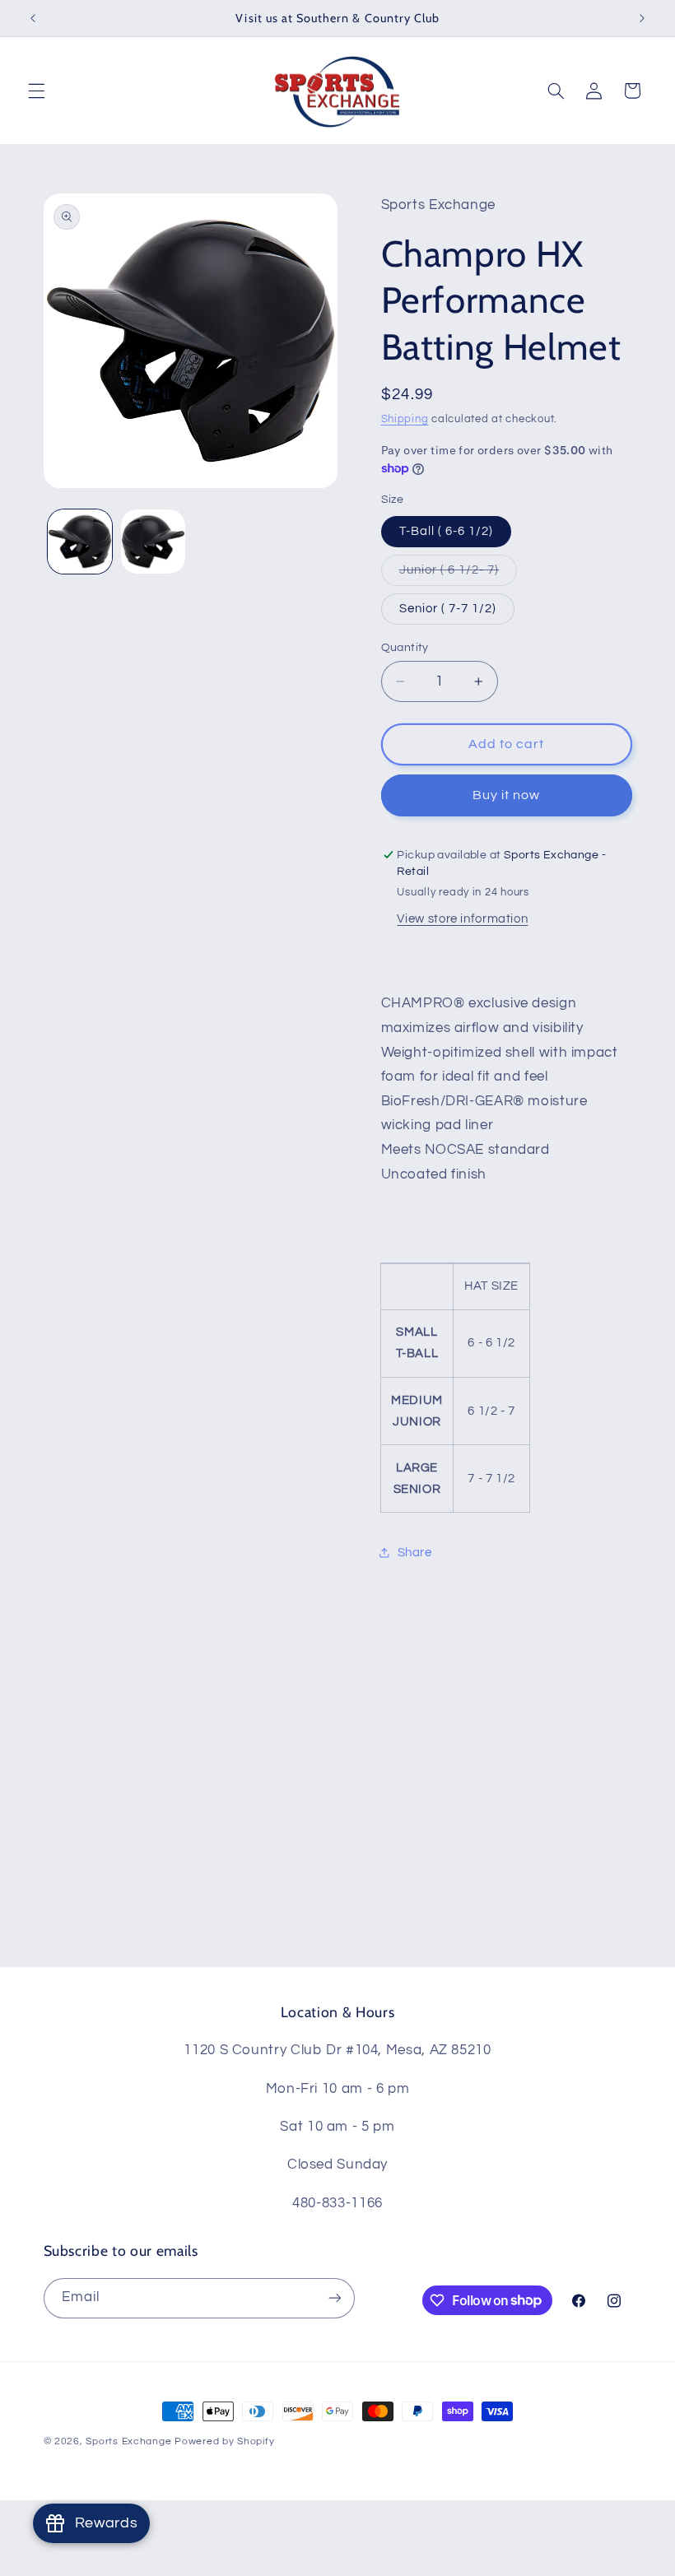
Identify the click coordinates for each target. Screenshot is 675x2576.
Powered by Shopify (224, 2441)
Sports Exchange (128, 2441)
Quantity (405, 648)
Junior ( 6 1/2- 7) (459, 574)
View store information (462, 919)
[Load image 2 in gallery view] (153, 542)
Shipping (405, 419)
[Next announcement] (642, 18)
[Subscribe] (334, 2298)
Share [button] (415, 1553)
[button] (36, 91)
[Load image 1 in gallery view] (80, 542)
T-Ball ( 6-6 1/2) (447, 531)
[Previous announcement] (33, 18)
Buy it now (507, 795)
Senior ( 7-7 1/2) (448, 609)
